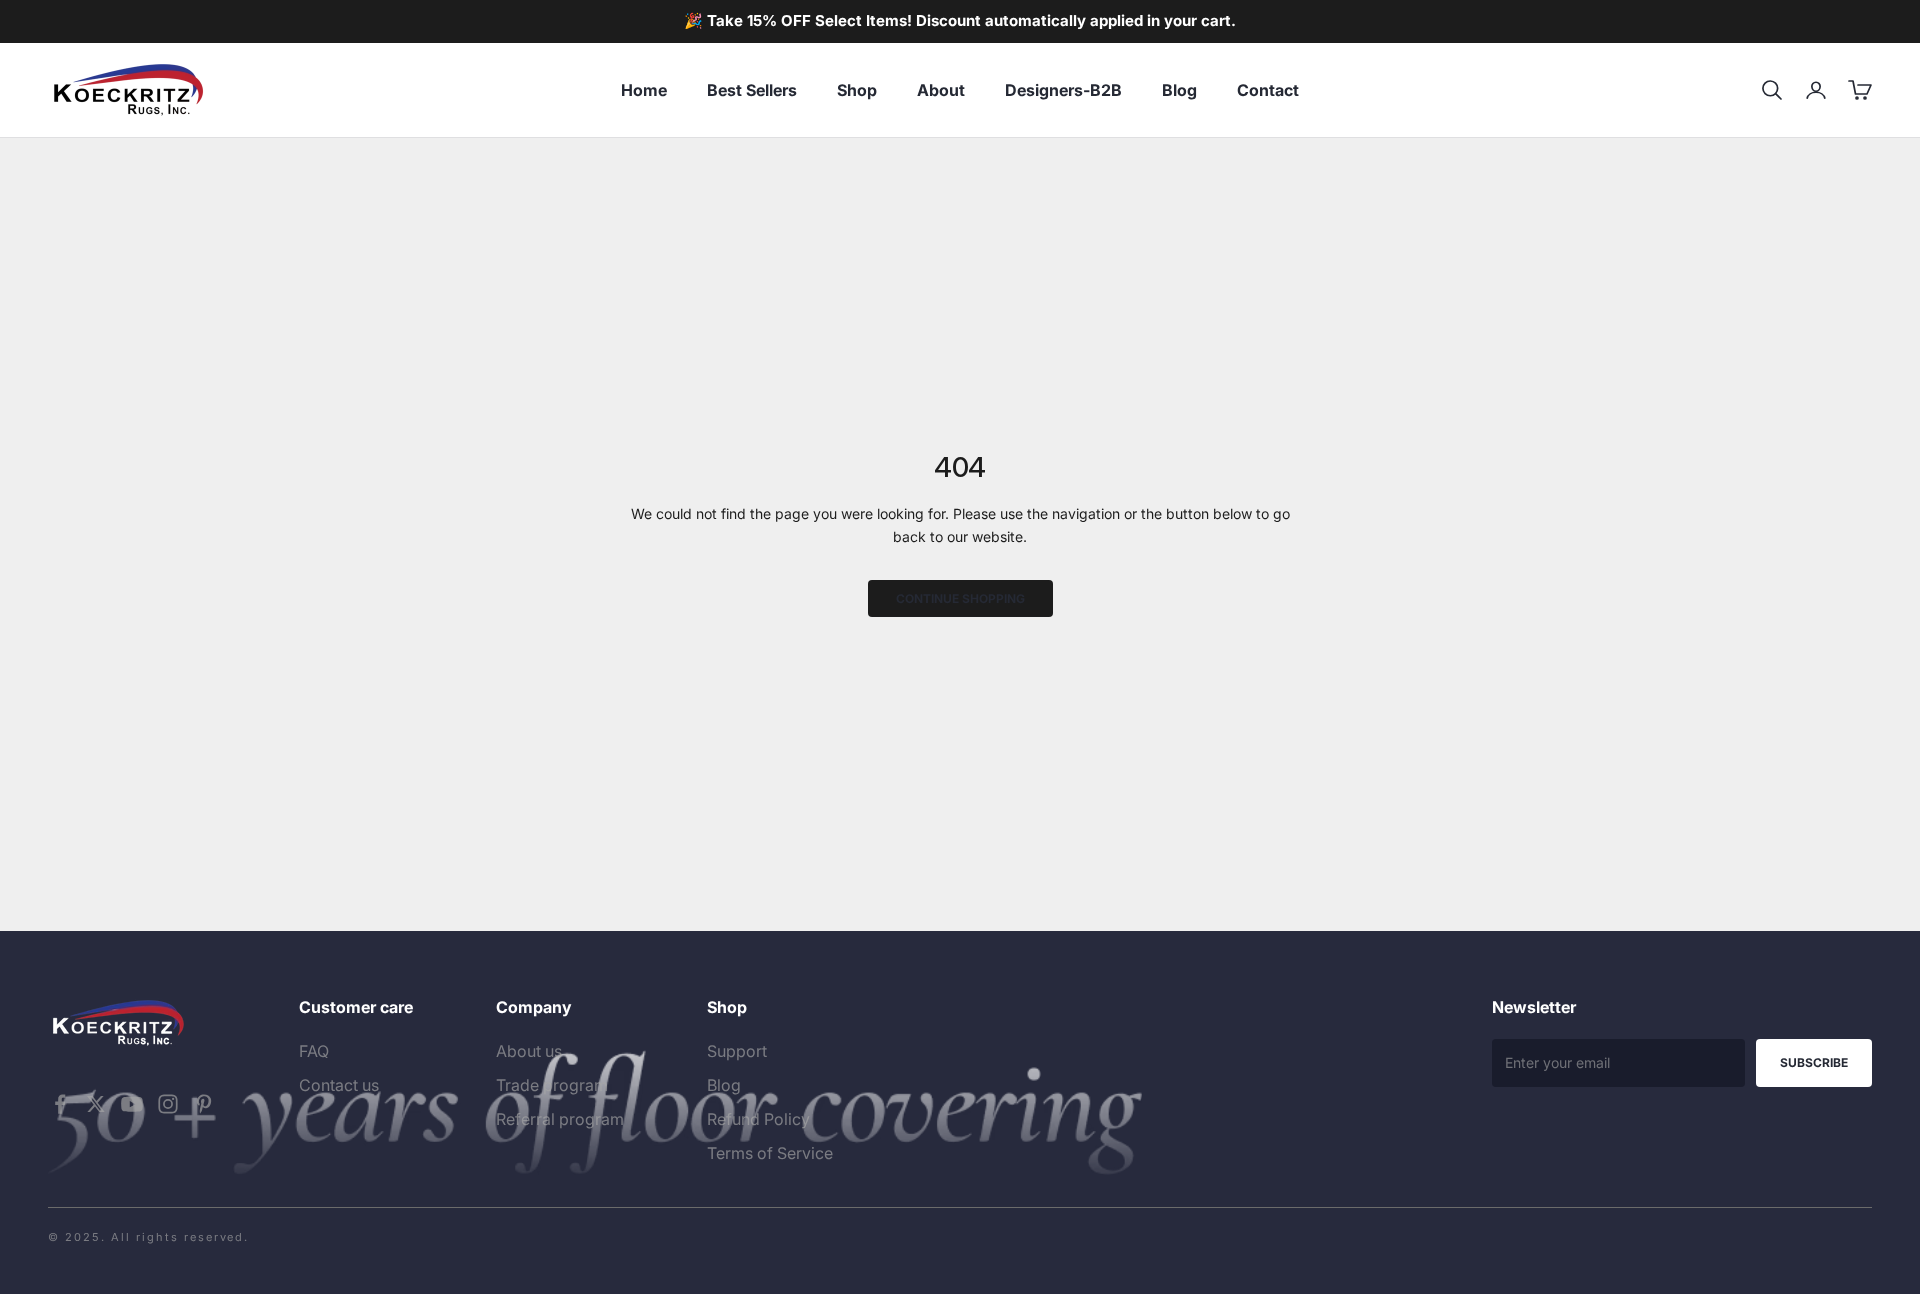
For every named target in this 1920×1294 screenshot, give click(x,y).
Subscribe (1814, 1062)
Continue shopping (960, 598)
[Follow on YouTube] (132, 1104)
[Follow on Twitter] (96, 1104)
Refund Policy (758, 1119)
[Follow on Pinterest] (204, 1104)
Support (737, 1051)
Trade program (552, 1085)
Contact (1268, 90)
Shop (857, 90)
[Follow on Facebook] (60, 1104)
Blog (1179, 90)
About (941, 90)
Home (644, 90)
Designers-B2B (1063, 90)
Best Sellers (752, 90)
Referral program (560, 1119)
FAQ (314, 1051)
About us (529, 1051)
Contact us (339, 1085)
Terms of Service (770, 1153)
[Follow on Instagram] (168, 1104)
